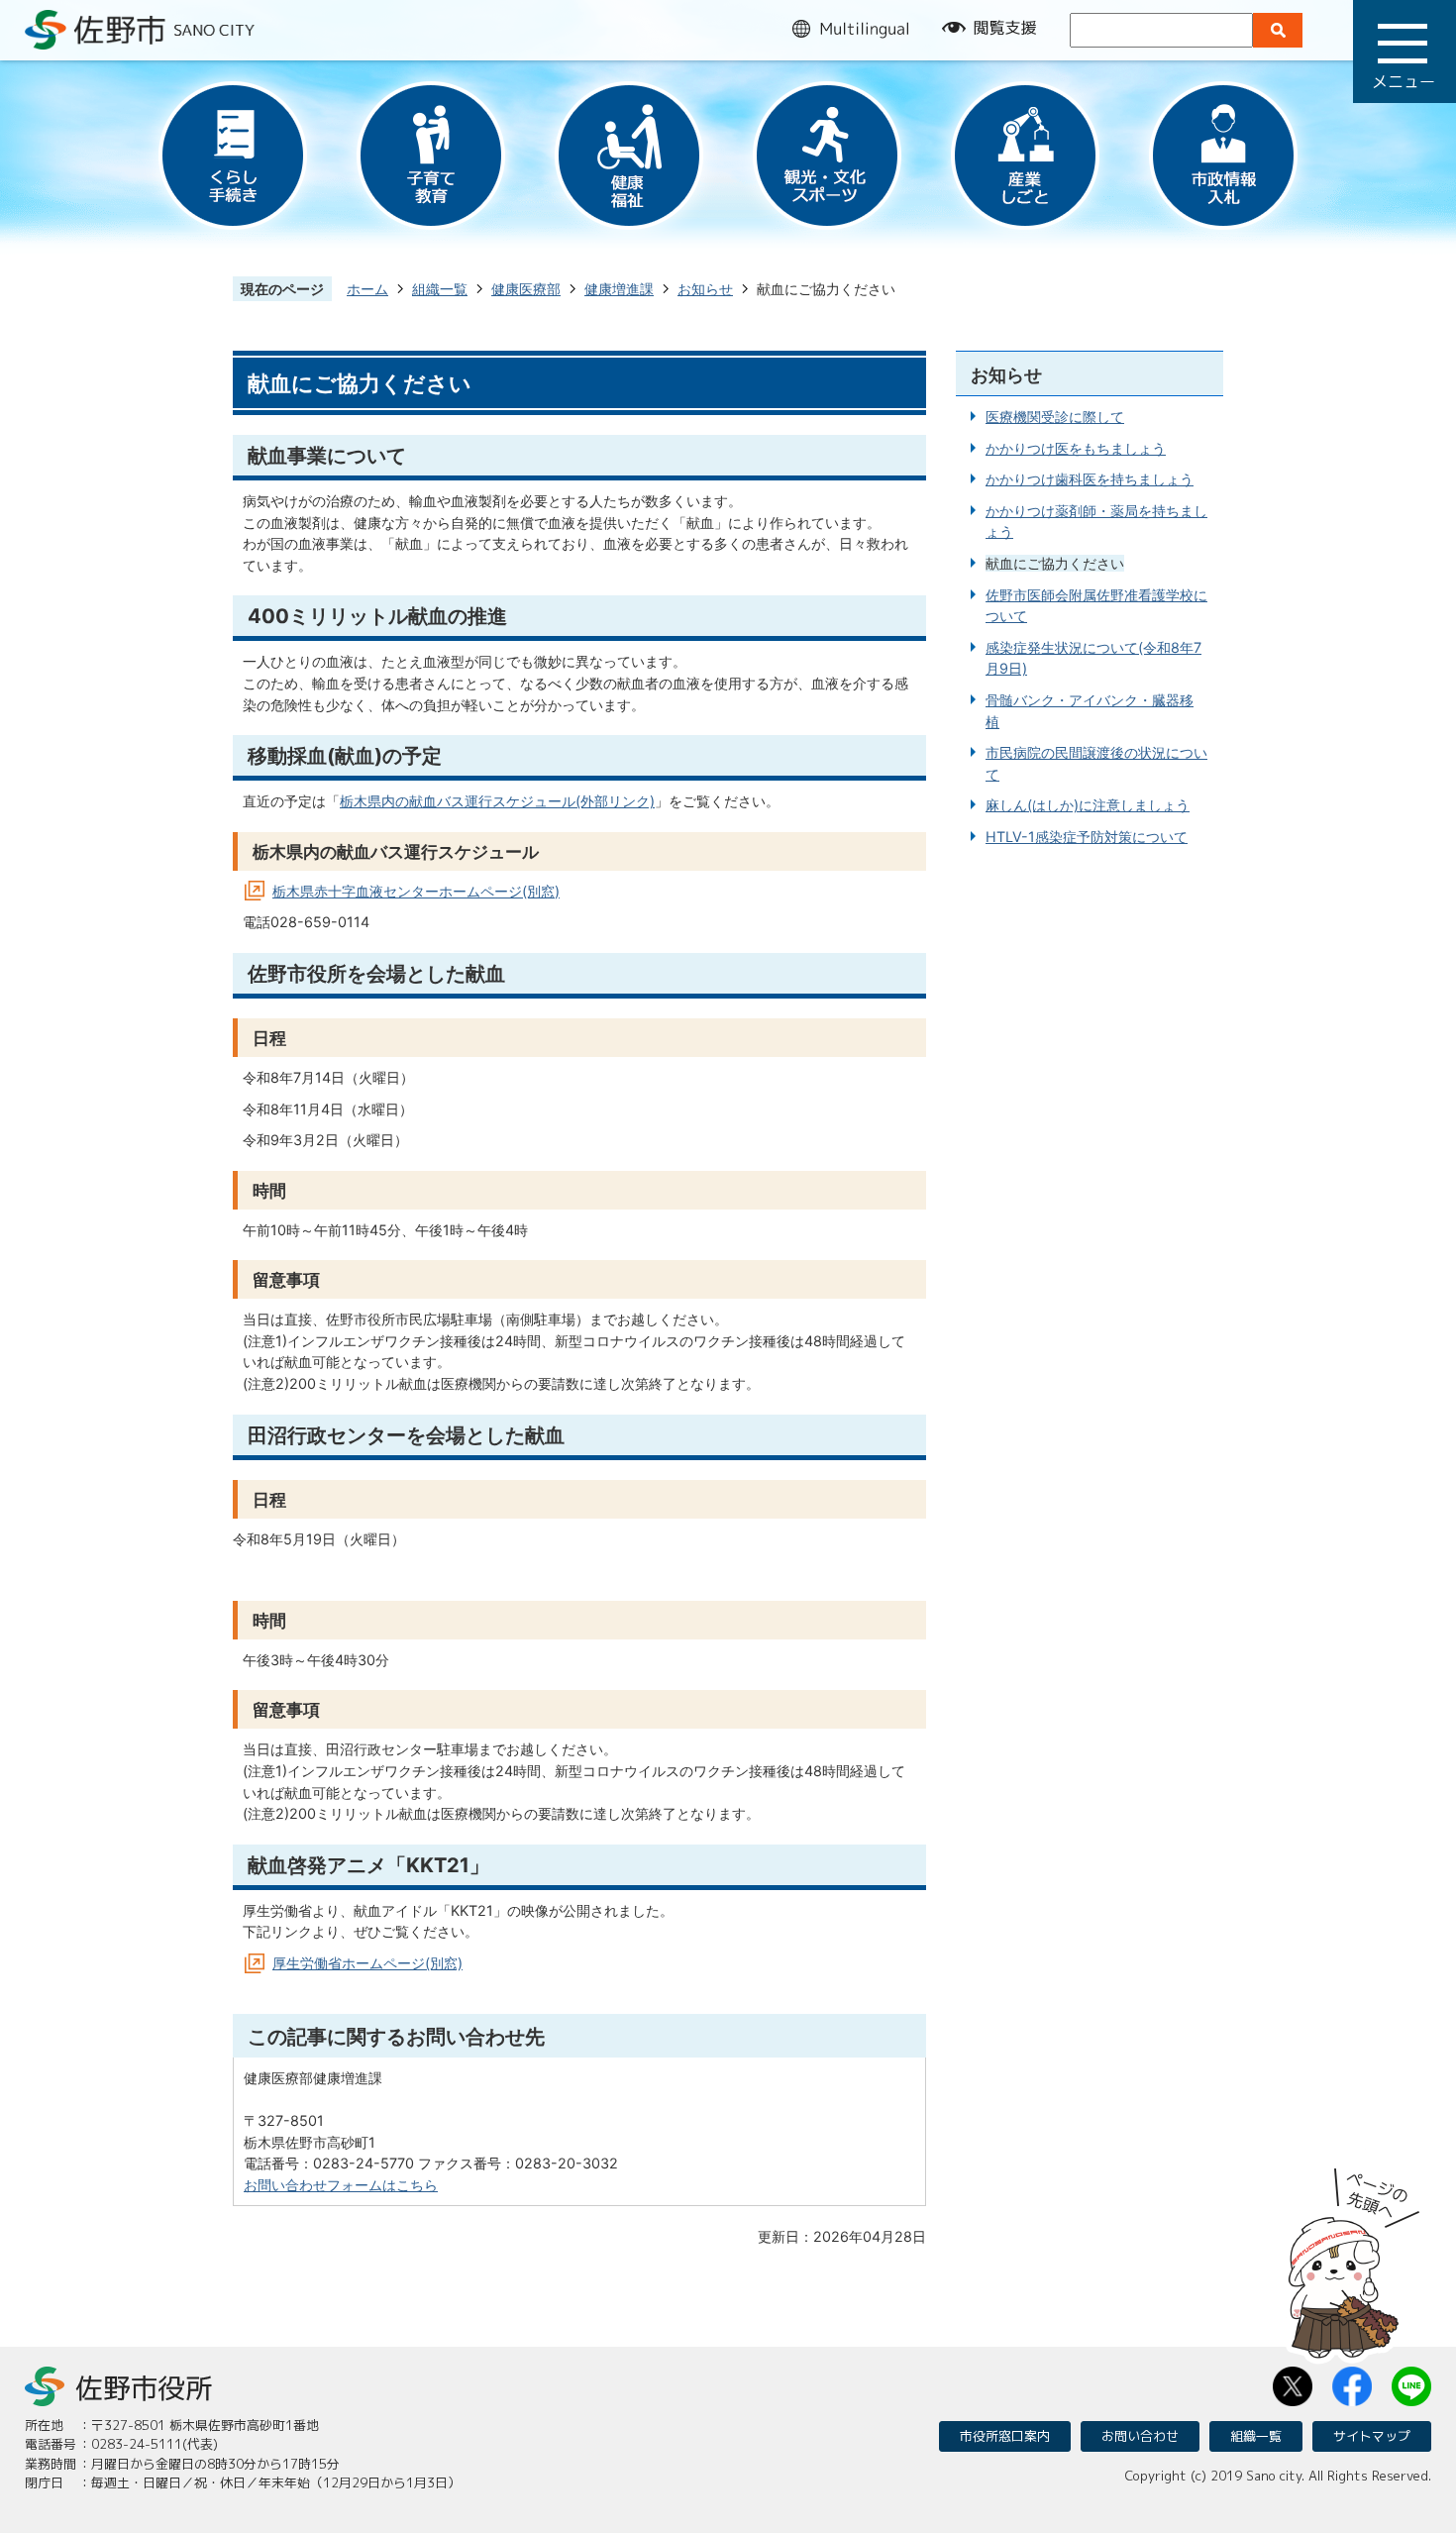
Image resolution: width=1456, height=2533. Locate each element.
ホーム (367, 289)
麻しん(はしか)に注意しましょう (1088, 805)
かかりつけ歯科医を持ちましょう (1090, 479)
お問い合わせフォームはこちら (341, 2185)
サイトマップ (1372, 2436)
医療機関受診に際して (1055, 417)
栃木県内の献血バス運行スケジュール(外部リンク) (497, 801)
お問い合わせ (1140, 2436)
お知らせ (705, 289)
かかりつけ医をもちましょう (1076, 448)
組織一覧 (440, 289)
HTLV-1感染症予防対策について (1087, 837)
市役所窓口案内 (1005, 2436)
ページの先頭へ (1354, 2257)
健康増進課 (619, 289)
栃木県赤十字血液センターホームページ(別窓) (416, 891)
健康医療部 (526, 289)
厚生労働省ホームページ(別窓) (367, 1963)
